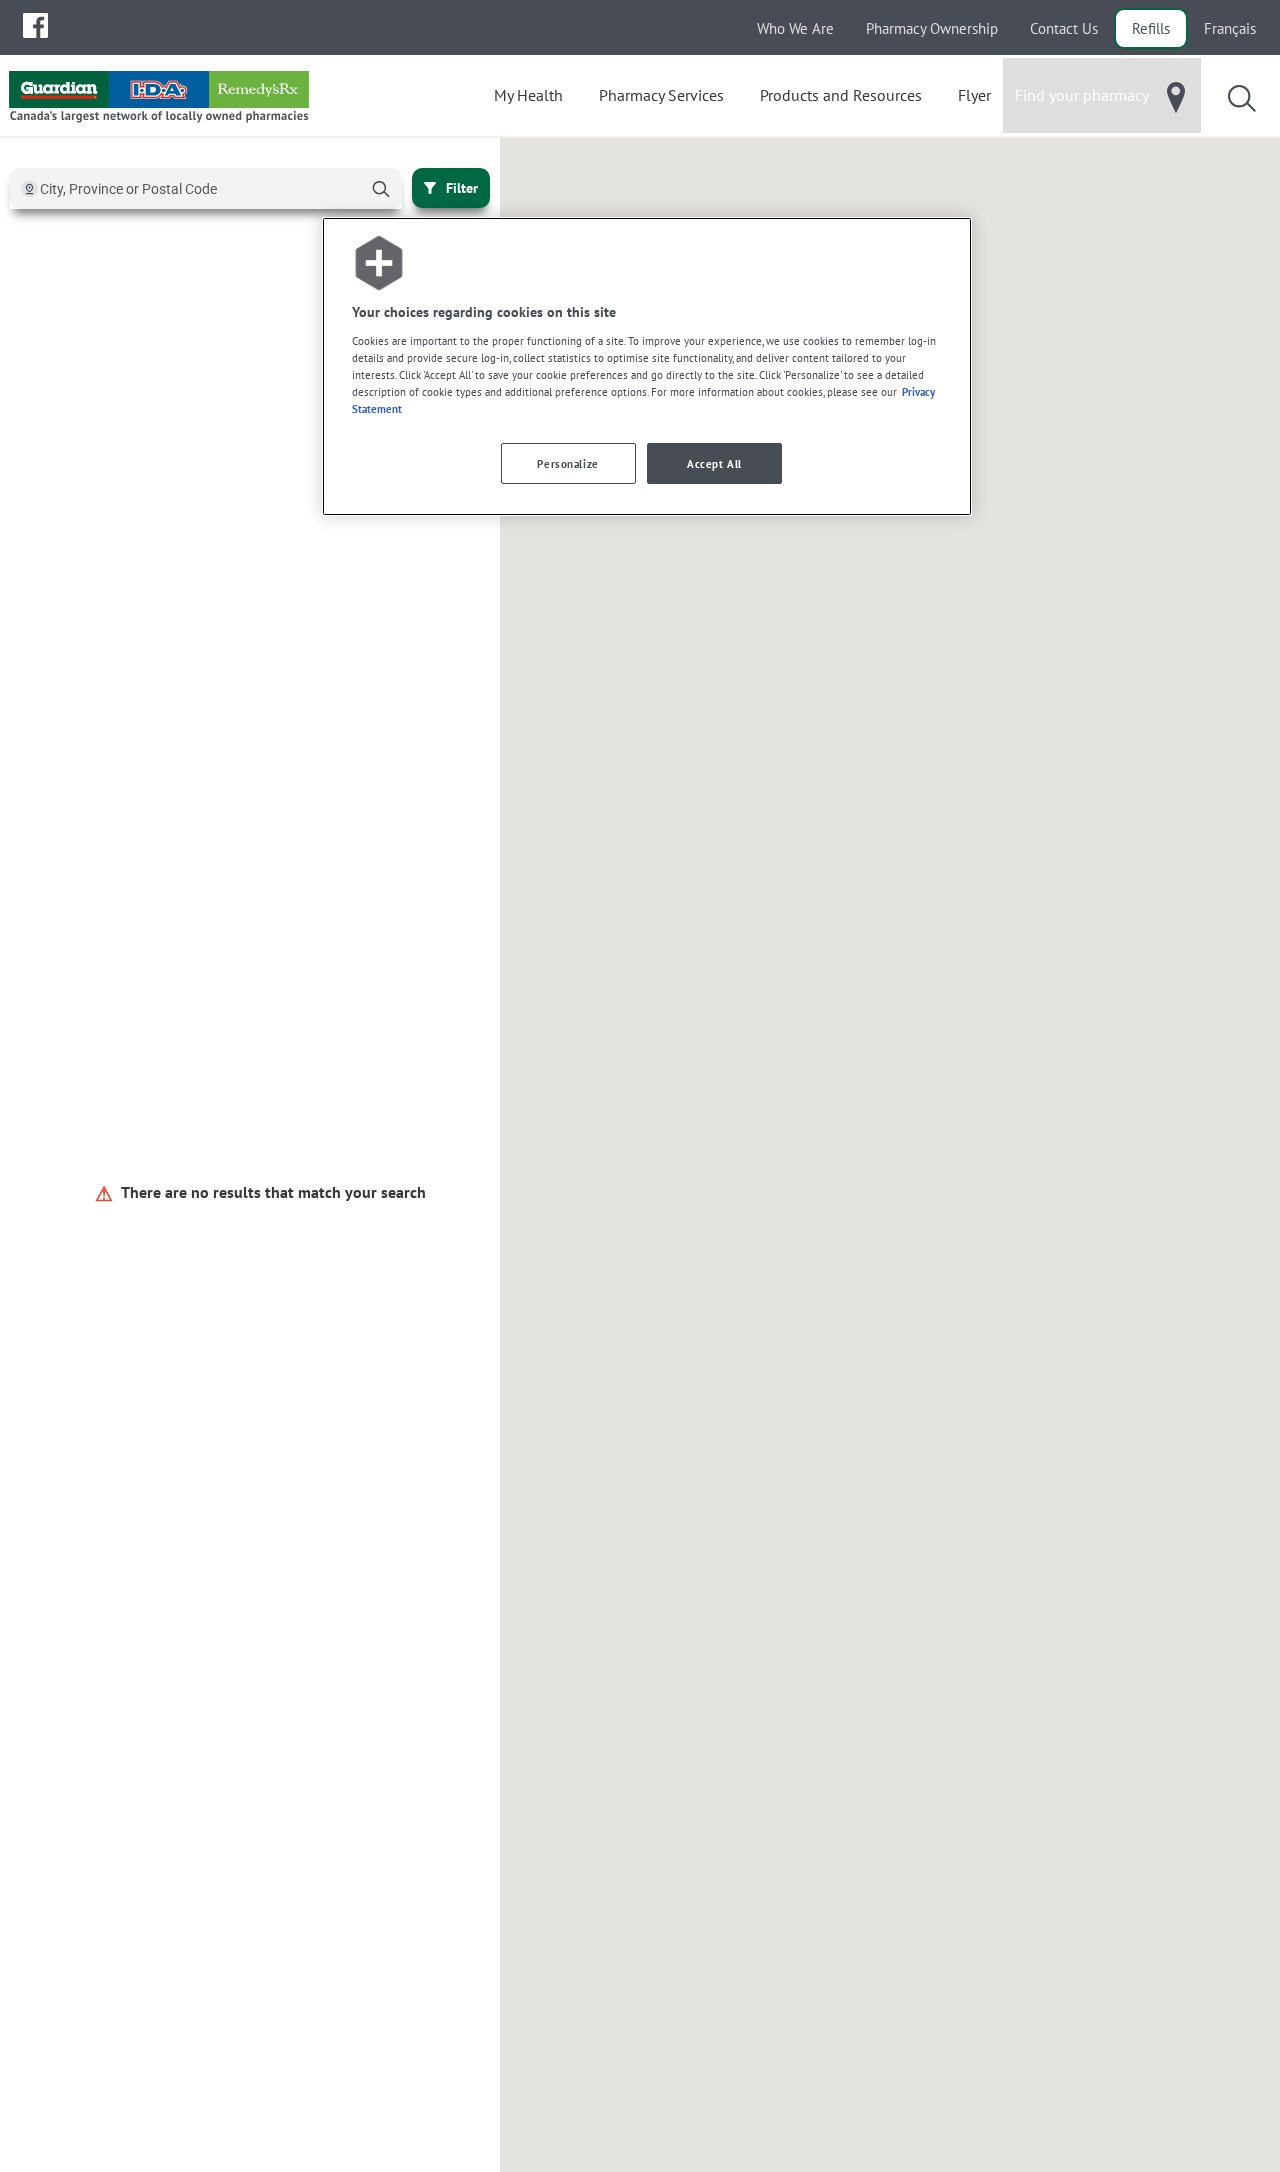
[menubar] (35, 26)
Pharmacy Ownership (932, 28)
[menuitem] (35, 25)
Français (1230, 28)
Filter (462, 188)
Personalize (567, 463)
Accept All (714, 463)
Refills (1151, 28)
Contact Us (1064, 28)
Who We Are (795, 28)
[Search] (381, 189)
